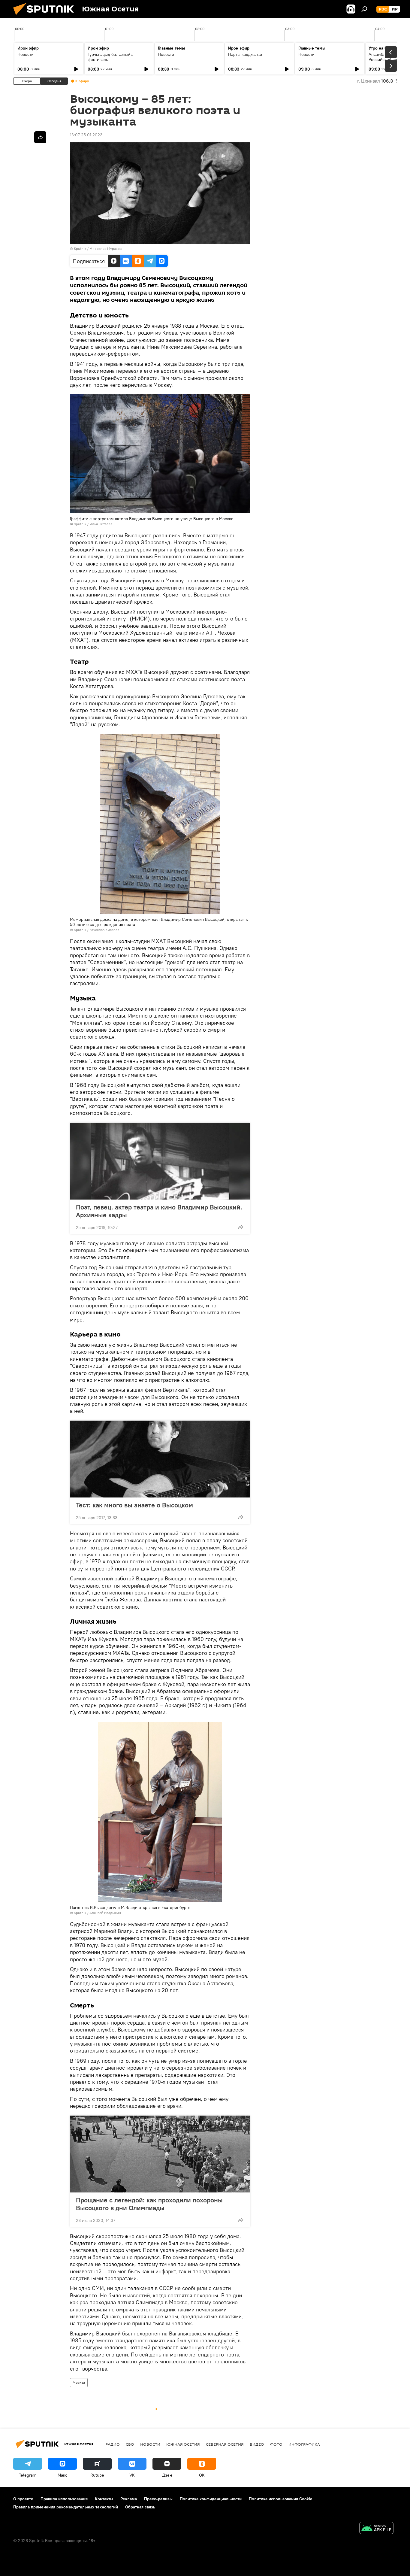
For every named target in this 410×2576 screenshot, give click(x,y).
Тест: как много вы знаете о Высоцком (134, 1505)
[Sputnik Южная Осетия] (46, 17)
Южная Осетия (183, 2444)
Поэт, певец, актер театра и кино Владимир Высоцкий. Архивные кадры (159, 1211)
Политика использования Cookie (281, 2499)
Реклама (129, 2499)
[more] (241, 1227)
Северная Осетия (225, 2444)
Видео (257, 2444)
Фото (276, 2444)
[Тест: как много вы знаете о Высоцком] (160, 1459)
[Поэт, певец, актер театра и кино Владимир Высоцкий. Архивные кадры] (160, 1161)
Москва (79, 2382)
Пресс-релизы (158, 2499)
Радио (113, 2444)
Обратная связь (140, 2507)
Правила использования (64, 2499)
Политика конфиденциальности (211, 2499)
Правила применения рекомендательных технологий (66, 2507)
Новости (26, 54)
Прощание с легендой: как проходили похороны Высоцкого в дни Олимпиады (149, 2204)
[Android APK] (376, 2529)
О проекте (23, 2499)
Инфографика (304, 2444)
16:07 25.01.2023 (86, 135)
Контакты (104, 2499)
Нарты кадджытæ (245, 54)
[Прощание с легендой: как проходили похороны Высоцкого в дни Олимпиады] (160, 2154)
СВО (130, 2444)
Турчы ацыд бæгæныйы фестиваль (111, 57)
